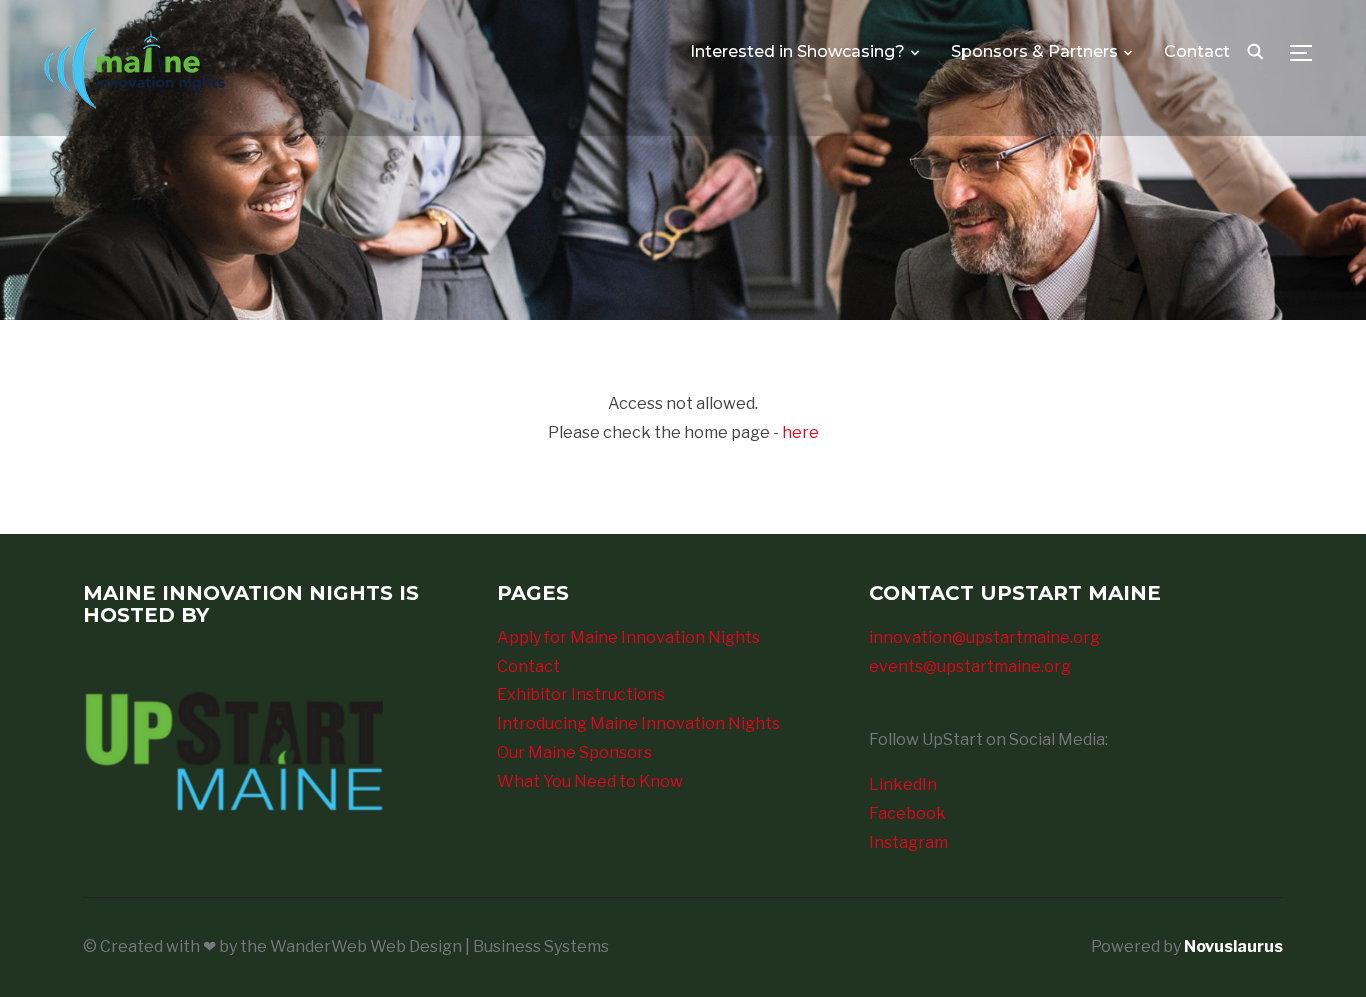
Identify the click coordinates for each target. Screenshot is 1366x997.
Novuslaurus (1233, 946)
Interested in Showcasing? (797, 51)
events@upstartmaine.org (970, 666)
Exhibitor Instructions (581, 694)
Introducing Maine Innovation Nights (638, 723)
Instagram (908, 842)
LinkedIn (903, 784)
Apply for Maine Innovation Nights (628, 637)
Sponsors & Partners (1034, 51)
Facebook (907, 813)
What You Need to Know (590, 781)
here (800, 432)
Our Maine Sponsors (574, 752)
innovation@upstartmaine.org (984, 637)
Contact (1197, 51)
